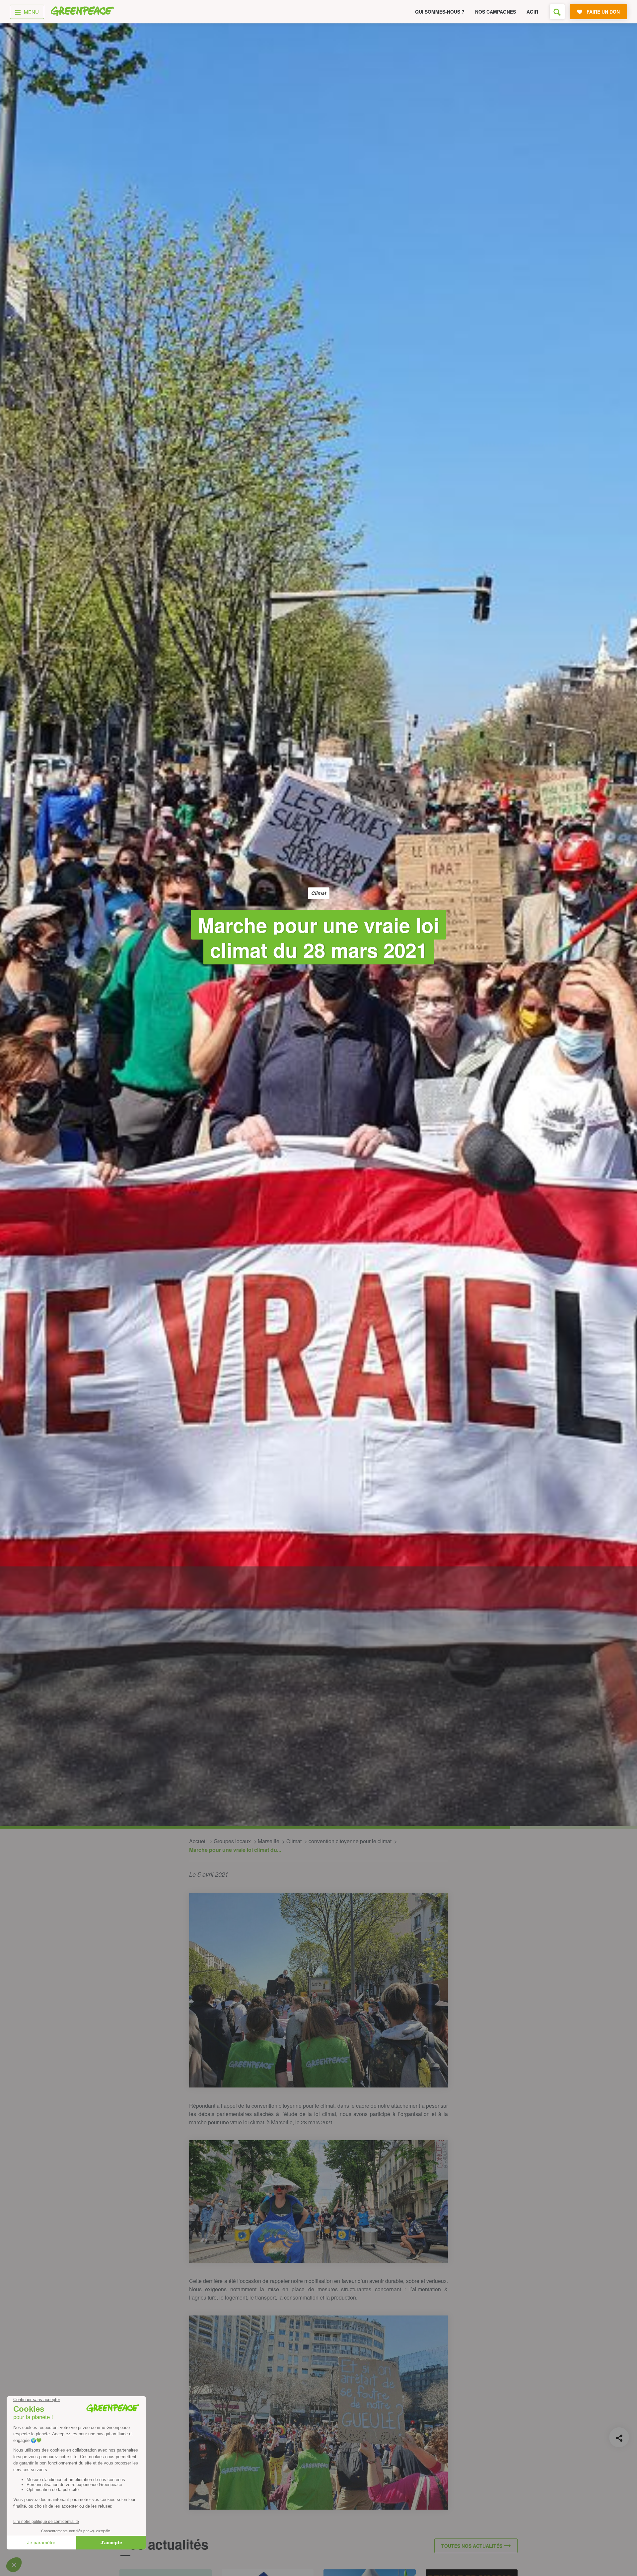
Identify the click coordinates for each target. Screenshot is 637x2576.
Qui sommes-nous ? (440, 12)
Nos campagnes (495, 12)
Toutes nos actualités (472, 2546)
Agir (532, 12)
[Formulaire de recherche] (557, 12)
